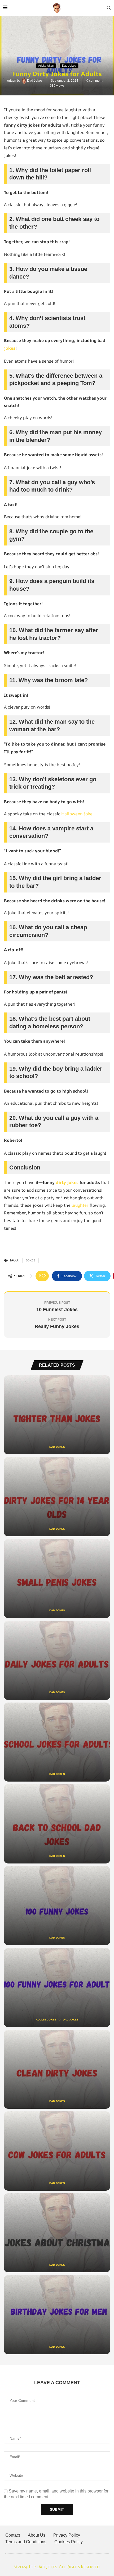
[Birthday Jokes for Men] (57, 2315)
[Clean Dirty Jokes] (57, 2069)
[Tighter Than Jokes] (57, 1415)
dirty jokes (67, 1182)
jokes (10, 348)
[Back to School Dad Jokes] (57, 1824)
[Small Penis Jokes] (57, 1579)
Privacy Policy (67, 2535)
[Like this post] (44, 1276)
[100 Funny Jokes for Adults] (57, 1987)
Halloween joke (77, 814)
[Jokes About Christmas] (57, 2233)
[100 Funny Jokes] (57, 1906)
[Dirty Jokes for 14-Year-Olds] (57, 1497)
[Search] (109, 8)
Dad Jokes (35, 81)
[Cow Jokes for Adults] (57, 2151)
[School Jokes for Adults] (57, 1742)
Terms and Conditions (26, 2542)
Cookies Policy (69, 2542)
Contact (13, 2535)
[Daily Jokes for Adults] (57, 1660)
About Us (37, 2535)
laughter (80, 1205)
